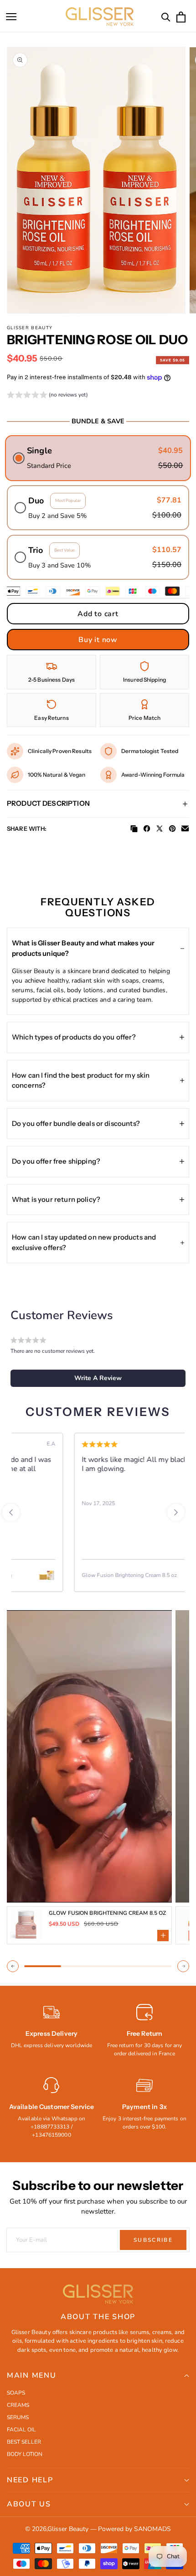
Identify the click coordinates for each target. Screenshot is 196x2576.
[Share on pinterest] (172, 829)
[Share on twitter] (160, 829)
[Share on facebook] (147, 829)
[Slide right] (183, 1966)
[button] (11, 17)
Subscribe (153, 2240)
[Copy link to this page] (134, 829)
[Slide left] (13, 1966)
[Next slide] (176, 1512)
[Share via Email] (185, 829)
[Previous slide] (11, 1512)
